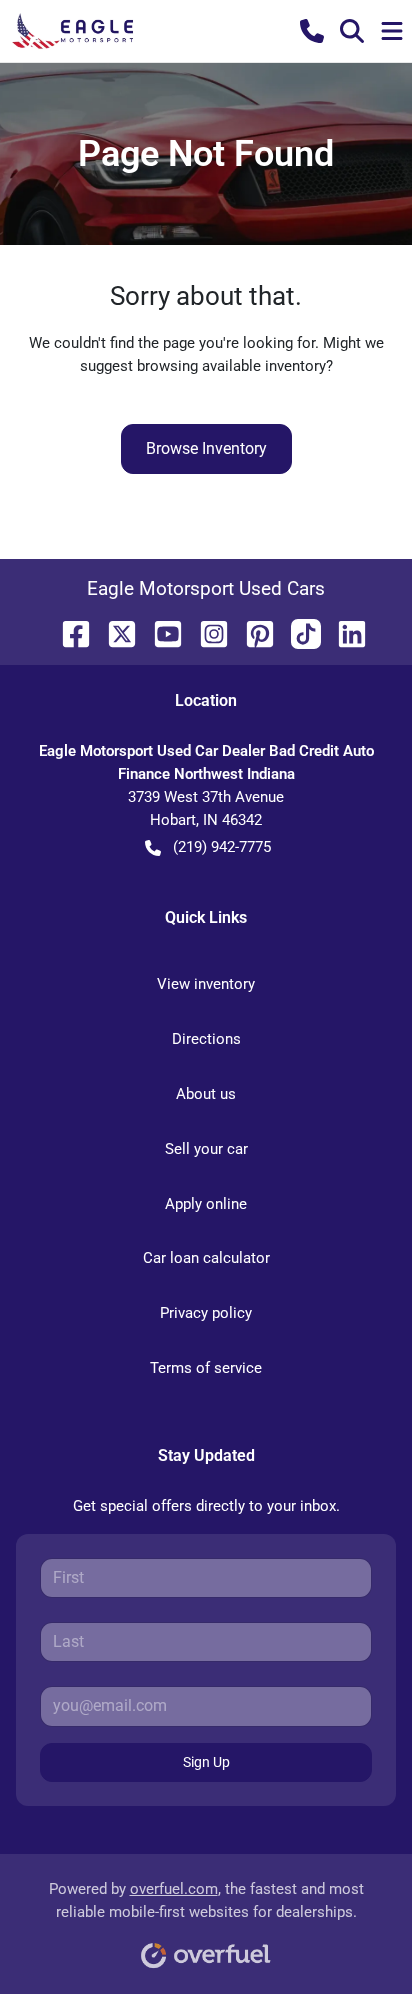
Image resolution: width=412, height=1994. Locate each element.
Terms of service (206, 1368)
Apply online (206, 1204)
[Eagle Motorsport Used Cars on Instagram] (206, 632)
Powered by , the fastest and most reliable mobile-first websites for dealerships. (206, 1900)
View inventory (206, 984)
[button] (312, 31)
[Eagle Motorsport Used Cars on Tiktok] (298, 632)
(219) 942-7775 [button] (222, 847)
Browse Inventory (206, 448)
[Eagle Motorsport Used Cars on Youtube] (160, 632)
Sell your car (206, 1149)
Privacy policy (206, 1313)
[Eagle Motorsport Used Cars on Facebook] (68, 632)
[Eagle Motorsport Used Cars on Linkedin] (344, 632)
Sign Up (206, 1762)
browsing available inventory (231, 366)
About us (206, 1094)
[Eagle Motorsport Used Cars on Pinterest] (252, 632)
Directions (206, 1039)
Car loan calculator (206, 1258)
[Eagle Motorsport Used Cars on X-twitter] (114, 632)
